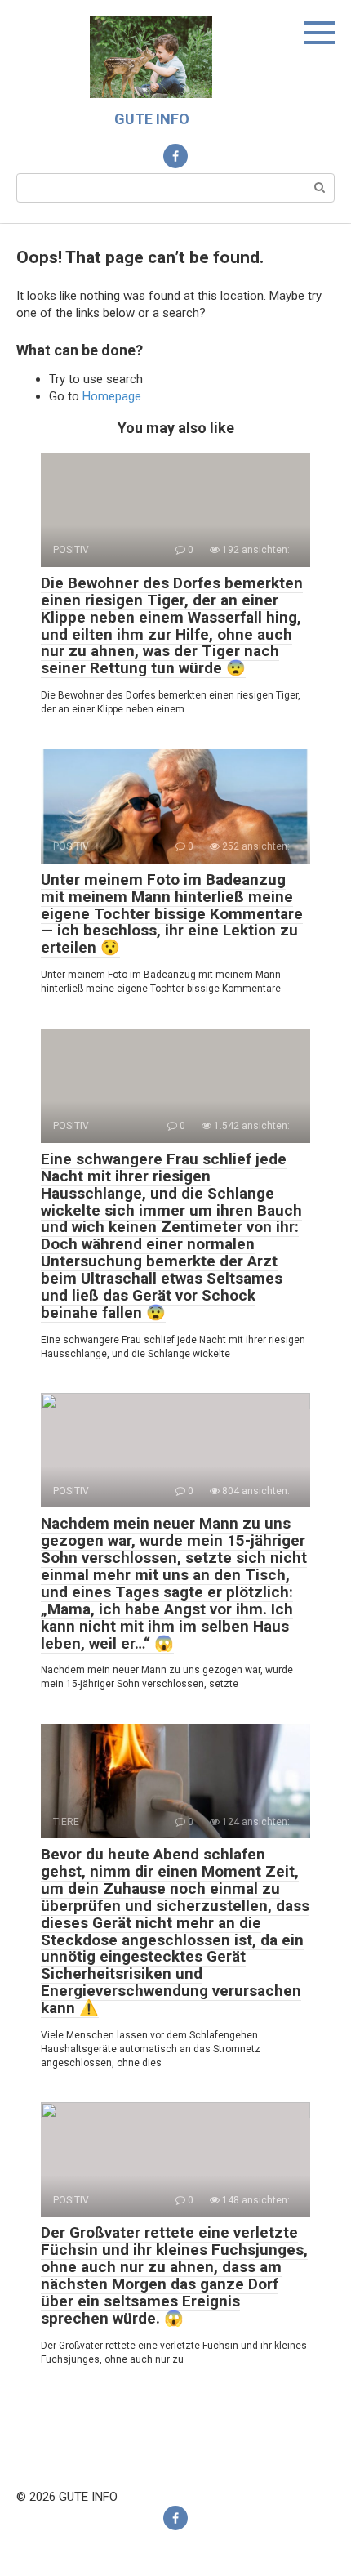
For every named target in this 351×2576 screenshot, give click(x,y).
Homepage (112, 396)
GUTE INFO (152, 119)
